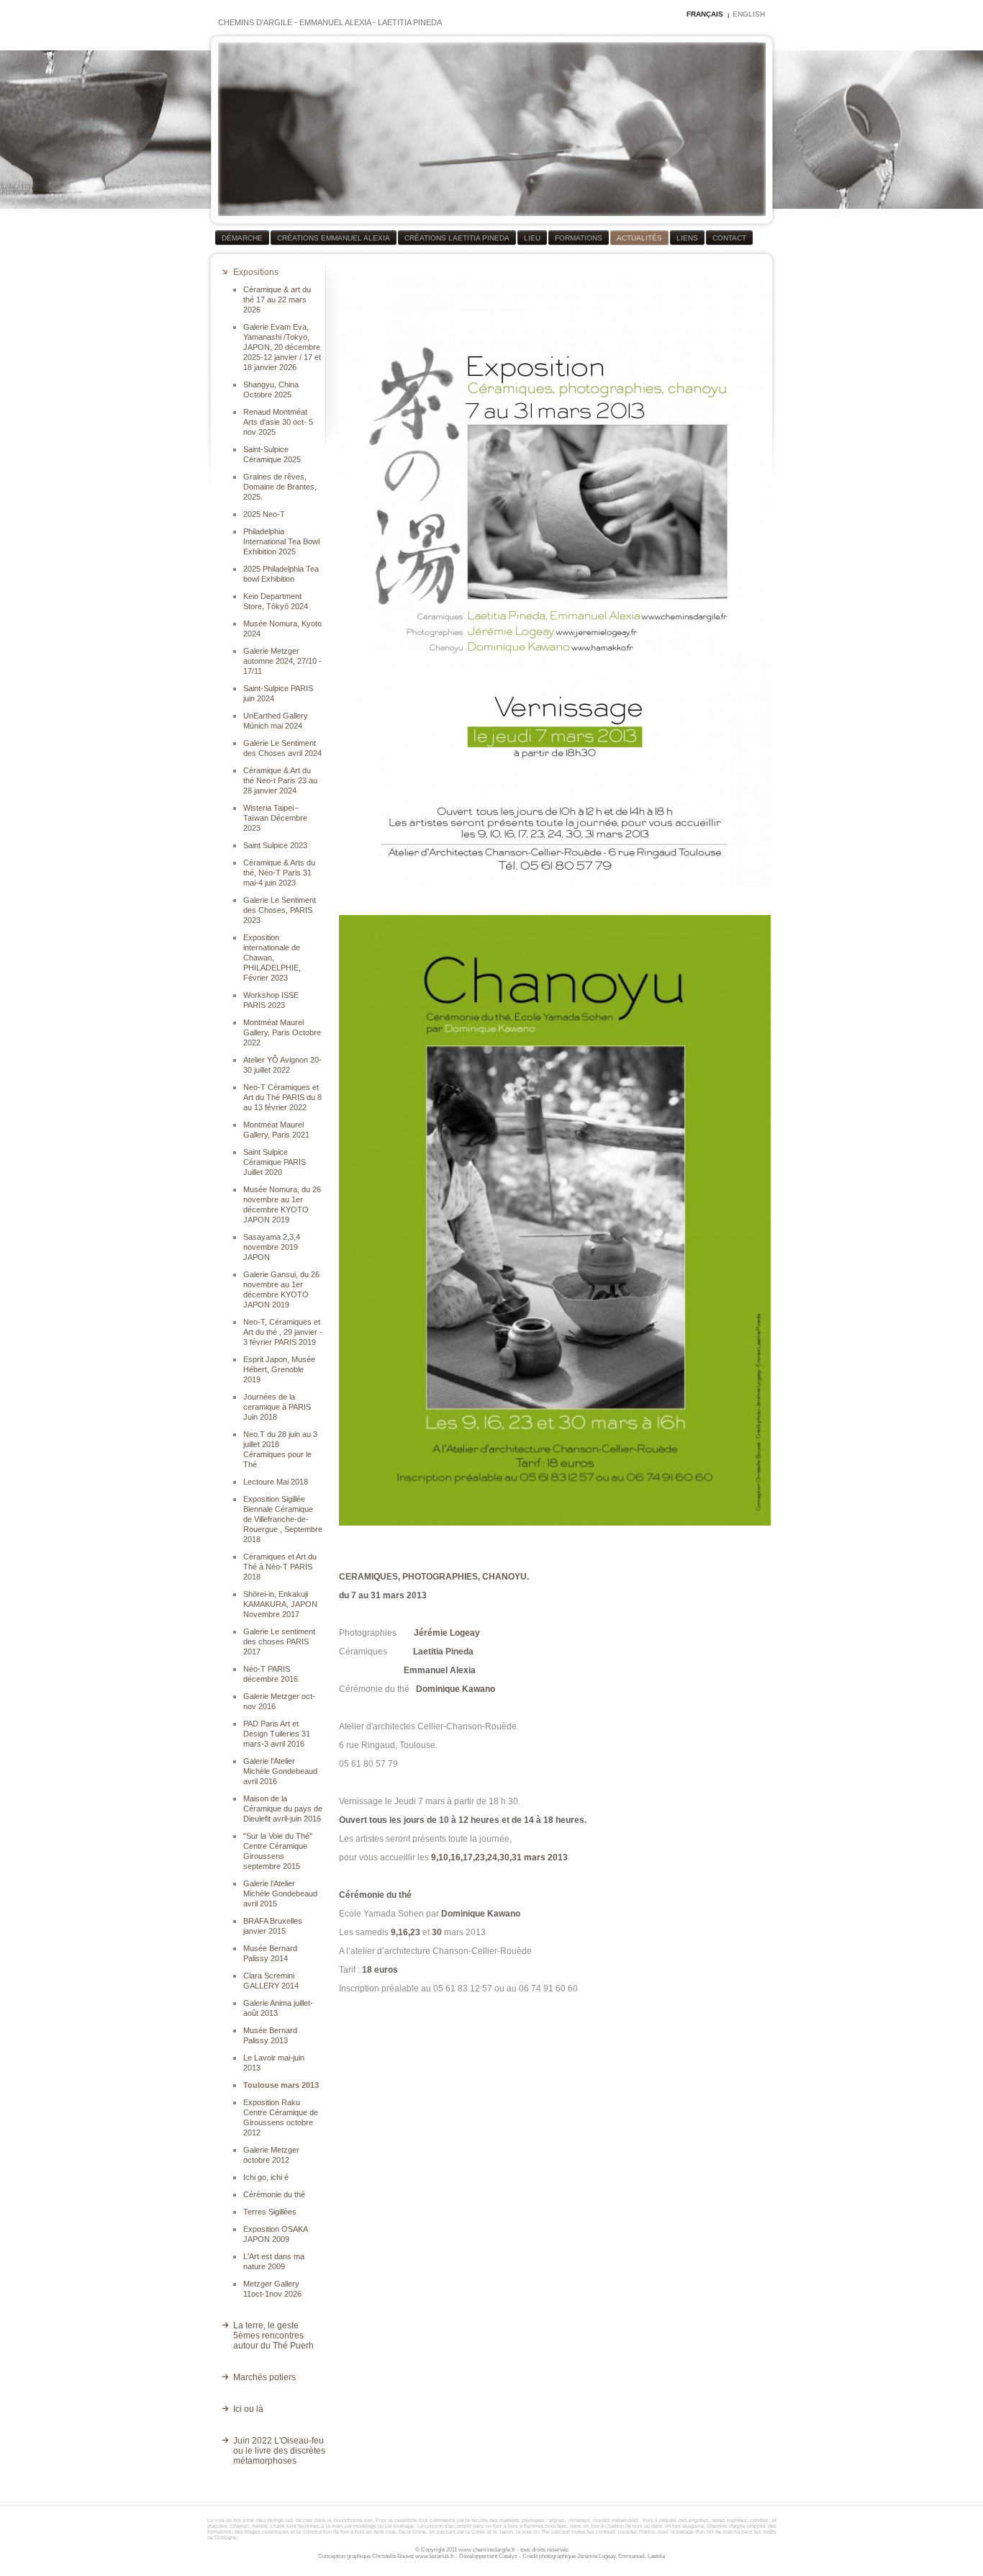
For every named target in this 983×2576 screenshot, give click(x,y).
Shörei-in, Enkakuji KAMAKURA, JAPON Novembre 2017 (280, 1604)
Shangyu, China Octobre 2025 (271, 389)
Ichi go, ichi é (266, 2177)
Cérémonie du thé (274, 2194)
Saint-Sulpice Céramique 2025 (272, 454)
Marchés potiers (264, 2377)
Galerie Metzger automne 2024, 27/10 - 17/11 (282, 661)
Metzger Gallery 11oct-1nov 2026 (272, 2289)
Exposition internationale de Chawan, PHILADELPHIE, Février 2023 (272, 958)
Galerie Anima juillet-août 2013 (278, 2008)
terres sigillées (730, 2520)
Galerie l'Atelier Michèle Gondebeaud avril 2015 (280, 1893)
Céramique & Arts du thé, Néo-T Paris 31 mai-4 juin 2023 (279, 873)
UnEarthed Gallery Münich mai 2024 (276, 721)
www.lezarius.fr (435, 2556)
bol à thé (244, 2520)
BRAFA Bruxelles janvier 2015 (273, 1926)
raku (261, 2520)
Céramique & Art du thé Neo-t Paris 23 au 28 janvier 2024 (280, 780)
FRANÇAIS (705, 14)
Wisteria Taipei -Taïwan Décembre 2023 (275, 818)
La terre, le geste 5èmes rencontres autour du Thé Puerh (273, 2336)
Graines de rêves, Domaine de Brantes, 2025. (280, 487)
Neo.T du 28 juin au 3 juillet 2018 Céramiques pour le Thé (280, 1449)
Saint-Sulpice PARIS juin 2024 (278, 693)
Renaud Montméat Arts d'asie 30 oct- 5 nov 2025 (278, 422)
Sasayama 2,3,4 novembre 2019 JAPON (272, 1247)
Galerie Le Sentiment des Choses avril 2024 (282, 748)
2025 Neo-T (264, 514)
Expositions (256, 272)
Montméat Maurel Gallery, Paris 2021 (276, 1130)
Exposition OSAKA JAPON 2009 (275, 2234)
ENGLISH (749, 14)
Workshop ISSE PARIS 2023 (271, 1000)
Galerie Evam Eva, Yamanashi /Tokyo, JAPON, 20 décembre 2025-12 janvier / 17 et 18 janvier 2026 (282, 347)
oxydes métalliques (616, 2520)
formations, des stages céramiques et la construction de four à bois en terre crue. (303, 2532)
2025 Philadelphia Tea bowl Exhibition (281, 574)
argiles (557, 2520)
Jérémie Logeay (596, 2556)
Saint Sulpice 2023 (275, 845)
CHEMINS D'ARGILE (255, 22)
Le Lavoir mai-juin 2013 (274, 2063)
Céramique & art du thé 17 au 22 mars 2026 (277, 300)
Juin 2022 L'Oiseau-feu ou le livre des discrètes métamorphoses (279, 2451)
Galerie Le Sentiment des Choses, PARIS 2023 (280, 910)
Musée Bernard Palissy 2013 (270, 2035)
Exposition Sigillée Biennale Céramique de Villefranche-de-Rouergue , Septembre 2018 (283, 1519)
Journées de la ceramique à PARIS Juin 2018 (277, 1407)
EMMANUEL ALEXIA (335, 22)
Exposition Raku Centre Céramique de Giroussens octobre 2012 (281, 2117)
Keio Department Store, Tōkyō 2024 (276, 601)
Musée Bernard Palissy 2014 (270, 1953)
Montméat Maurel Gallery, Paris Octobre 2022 (282, 1032)
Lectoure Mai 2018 (276, 1482)
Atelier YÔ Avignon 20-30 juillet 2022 (282, 1065)
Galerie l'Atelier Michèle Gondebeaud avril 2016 (280, 1771)
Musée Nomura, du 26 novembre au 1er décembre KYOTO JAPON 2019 (282, 1204)
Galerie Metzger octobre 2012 (271, 2155)
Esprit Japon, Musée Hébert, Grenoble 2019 (279, 1369)
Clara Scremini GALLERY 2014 (271, 1981)
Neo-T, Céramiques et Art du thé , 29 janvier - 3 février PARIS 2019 (283, 1332)
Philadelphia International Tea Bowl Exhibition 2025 (281, 541)
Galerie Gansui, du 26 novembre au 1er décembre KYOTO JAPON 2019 (281, 1289)
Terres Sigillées (270, 2212)
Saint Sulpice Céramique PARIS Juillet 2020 (275, 1162)
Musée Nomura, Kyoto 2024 (282, 629)
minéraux (579, 2520)
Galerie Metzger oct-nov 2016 (279, 1701)
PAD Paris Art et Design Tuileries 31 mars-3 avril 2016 (277, 1734)
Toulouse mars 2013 (281, 2085)
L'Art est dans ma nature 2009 (274, 2261)
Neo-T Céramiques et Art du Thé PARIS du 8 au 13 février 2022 (282, 1097)
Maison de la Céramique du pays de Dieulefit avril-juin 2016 (283, 1809)
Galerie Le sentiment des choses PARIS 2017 (279, 1641)
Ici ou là (248, 2409)
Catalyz (508, 2556)
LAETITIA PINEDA (410, 22)
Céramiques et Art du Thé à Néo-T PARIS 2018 (280, 1567)
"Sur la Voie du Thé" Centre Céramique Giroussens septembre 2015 (278, 1851)
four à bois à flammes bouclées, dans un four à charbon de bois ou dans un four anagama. (599, 2526)
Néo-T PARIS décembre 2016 (271, 1674)
